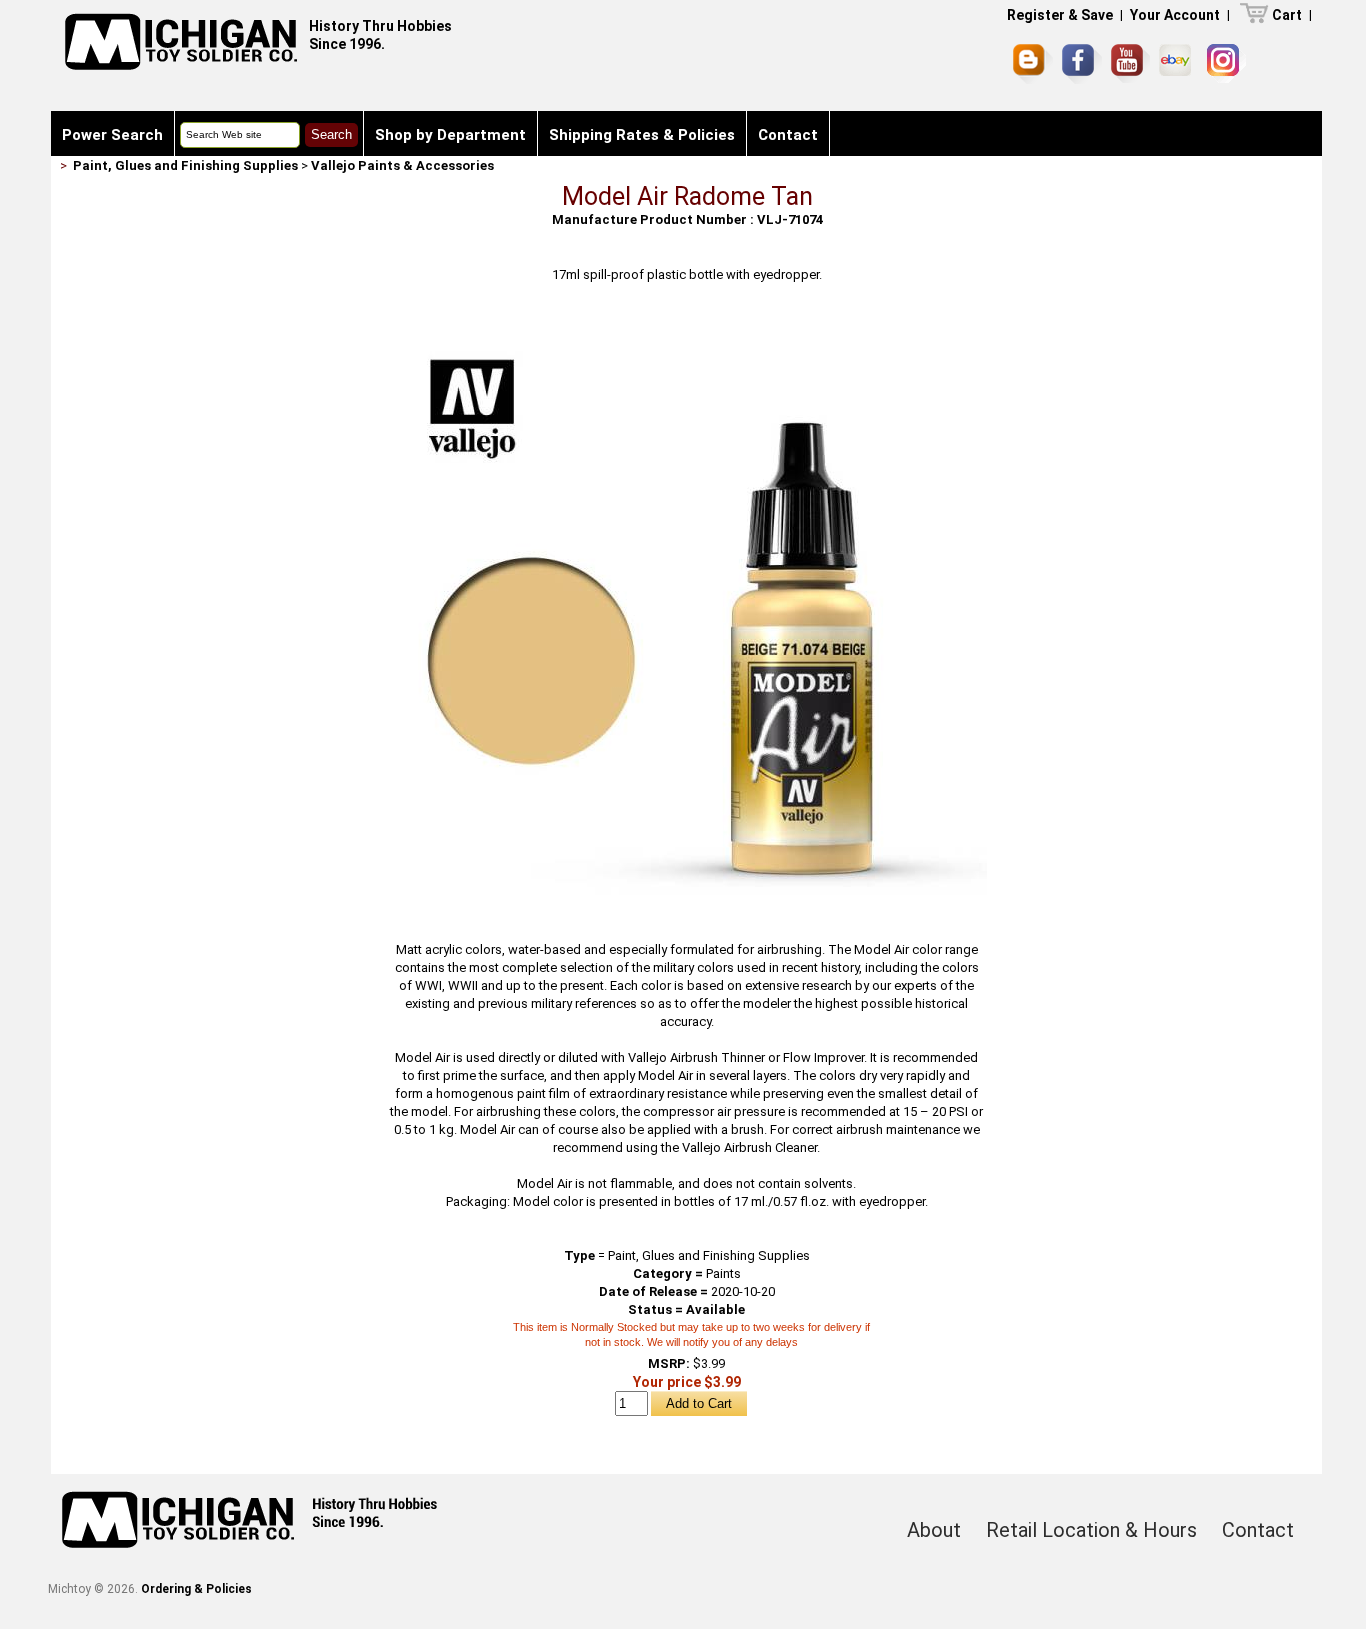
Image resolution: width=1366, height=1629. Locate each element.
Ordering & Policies (196, 1589)
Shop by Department (450, 135)
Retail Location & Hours (1091, 1530)
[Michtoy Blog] (1033, 64)
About (934, 1530)
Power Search (112, 135)
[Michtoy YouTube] (1130, 63)
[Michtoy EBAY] (1178, 63)
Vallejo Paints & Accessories (402, 165)
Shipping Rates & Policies (642, 135)
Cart (1287, 15)
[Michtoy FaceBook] (1082, 64)
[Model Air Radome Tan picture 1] (687, 326)
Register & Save (1060, 15)
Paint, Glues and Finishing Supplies (185, 165)
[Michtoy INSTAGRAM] (1226, 63)
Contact (788, 135)
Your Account (1175, 15)
